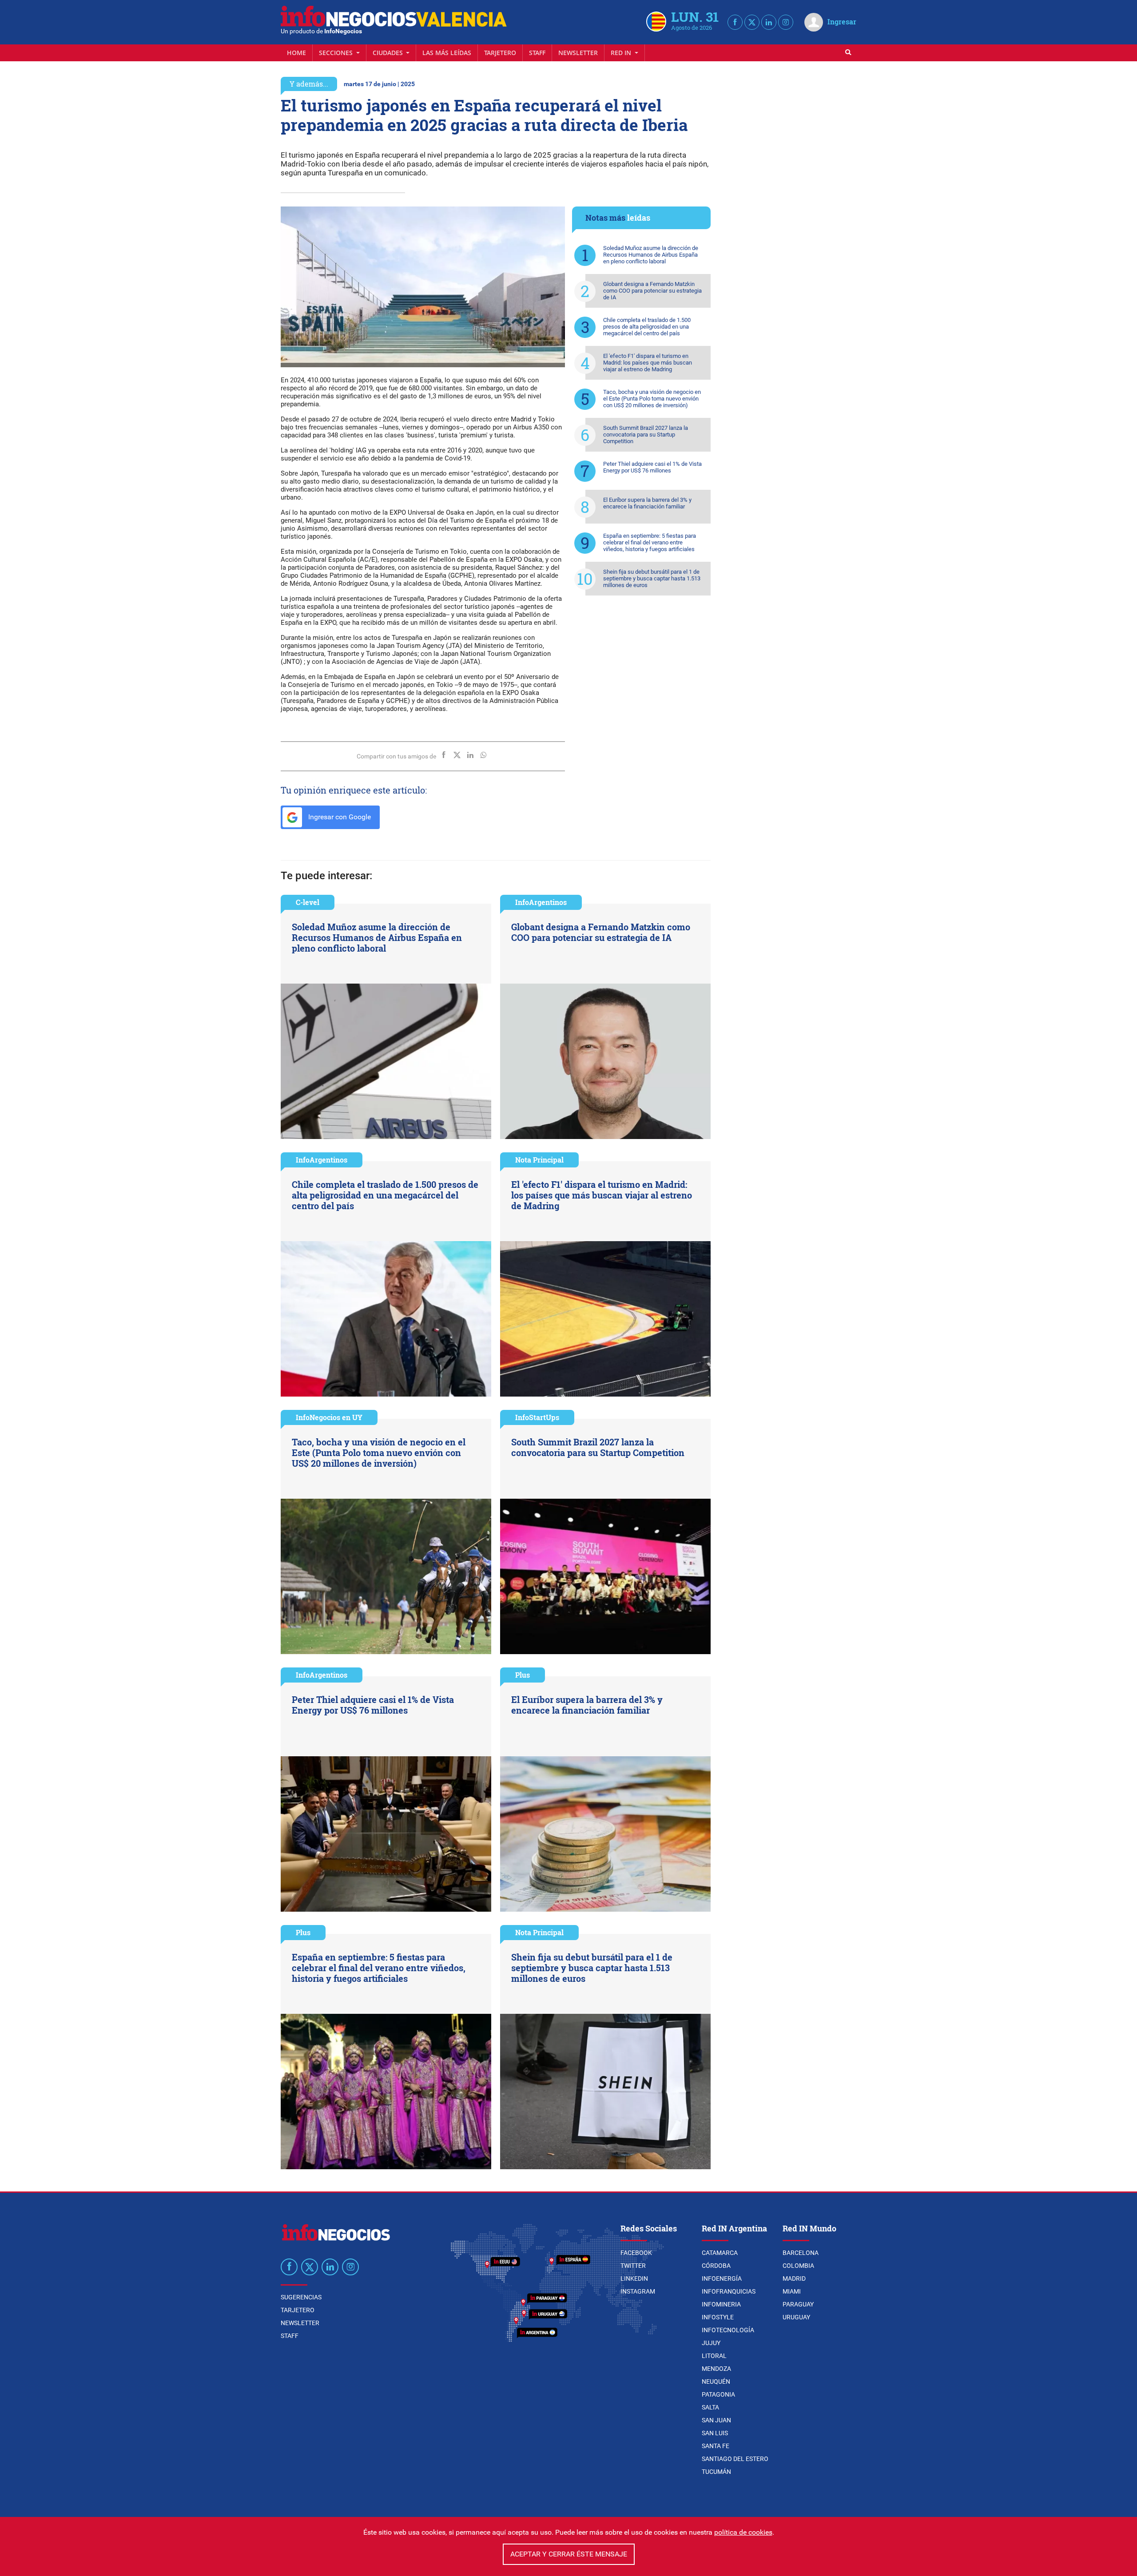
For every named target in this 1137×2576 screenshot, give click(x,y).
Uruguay (796, 2317)
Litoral (714, 2356)
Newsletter (578, 53)
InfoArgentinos (541, 902)
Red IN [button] (622, 53)
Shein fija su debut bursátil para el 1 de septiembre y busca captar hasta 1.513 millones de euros (652, 578)
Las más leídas (447, 53)
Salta (710, 2407)
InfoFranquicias (729, 2291)
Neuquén (716, 2382)
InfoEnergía (722, 2278)
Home (296, 53)
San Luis (715, 2433)
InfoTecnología (728, 2330)
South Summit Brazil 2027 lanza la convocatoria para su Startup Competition (646, 435)
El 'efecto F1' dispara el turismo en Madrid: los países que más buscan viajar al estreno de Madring (648, 363)
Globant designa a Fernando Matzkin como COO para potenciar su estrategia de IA (652, 291)
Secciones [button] (337, 53)
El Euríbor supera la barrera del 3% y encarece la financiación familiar (647, 503)
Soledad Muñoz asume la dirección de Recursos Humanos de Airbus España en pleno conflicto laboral (651, 255)
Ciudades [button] (389, 53)
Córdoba (716, 2266)
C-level (308, 902)
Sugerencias (301, 2297)
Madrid (794, 2278)
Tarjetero (500, 53)
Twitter (633, 2266)
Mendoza (716, 2369)
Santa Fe (716, 2446)
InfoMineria (721, 2304)
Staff (537, 53)
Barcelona (801, 2253)
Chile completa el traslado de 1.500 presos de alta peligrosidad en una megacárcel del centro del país (647, 327)
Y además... (309, 84)
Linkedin (634, 2278)
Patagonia (718, 2394)
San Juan (716, 2420)
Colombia (798, 2266)
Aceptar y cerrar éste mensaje (569, 2554)
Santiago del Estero (735, 2459)
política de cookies (743, 2532)
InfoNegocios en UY (329, 1417)
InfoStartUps (537, 1417)
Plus (523, 1675)
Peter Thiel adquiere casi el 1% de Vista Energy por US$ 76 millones (652, 467)
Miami (792, 2291)
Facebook (636, 2253)
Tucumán (716, 2472)
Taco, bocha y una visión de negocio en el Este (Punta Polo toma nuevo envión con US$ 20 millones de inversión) (652, 399)
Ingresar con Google (339, 817)
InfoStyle (718, 2317)
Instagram (638, 2291)
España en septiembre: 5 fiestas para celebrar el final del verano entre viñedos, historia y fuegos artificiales (650, 542)
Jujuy (711, 2343)
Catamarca (720, 2253)
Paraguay (798, 2304)
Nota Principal (539, 1160)
